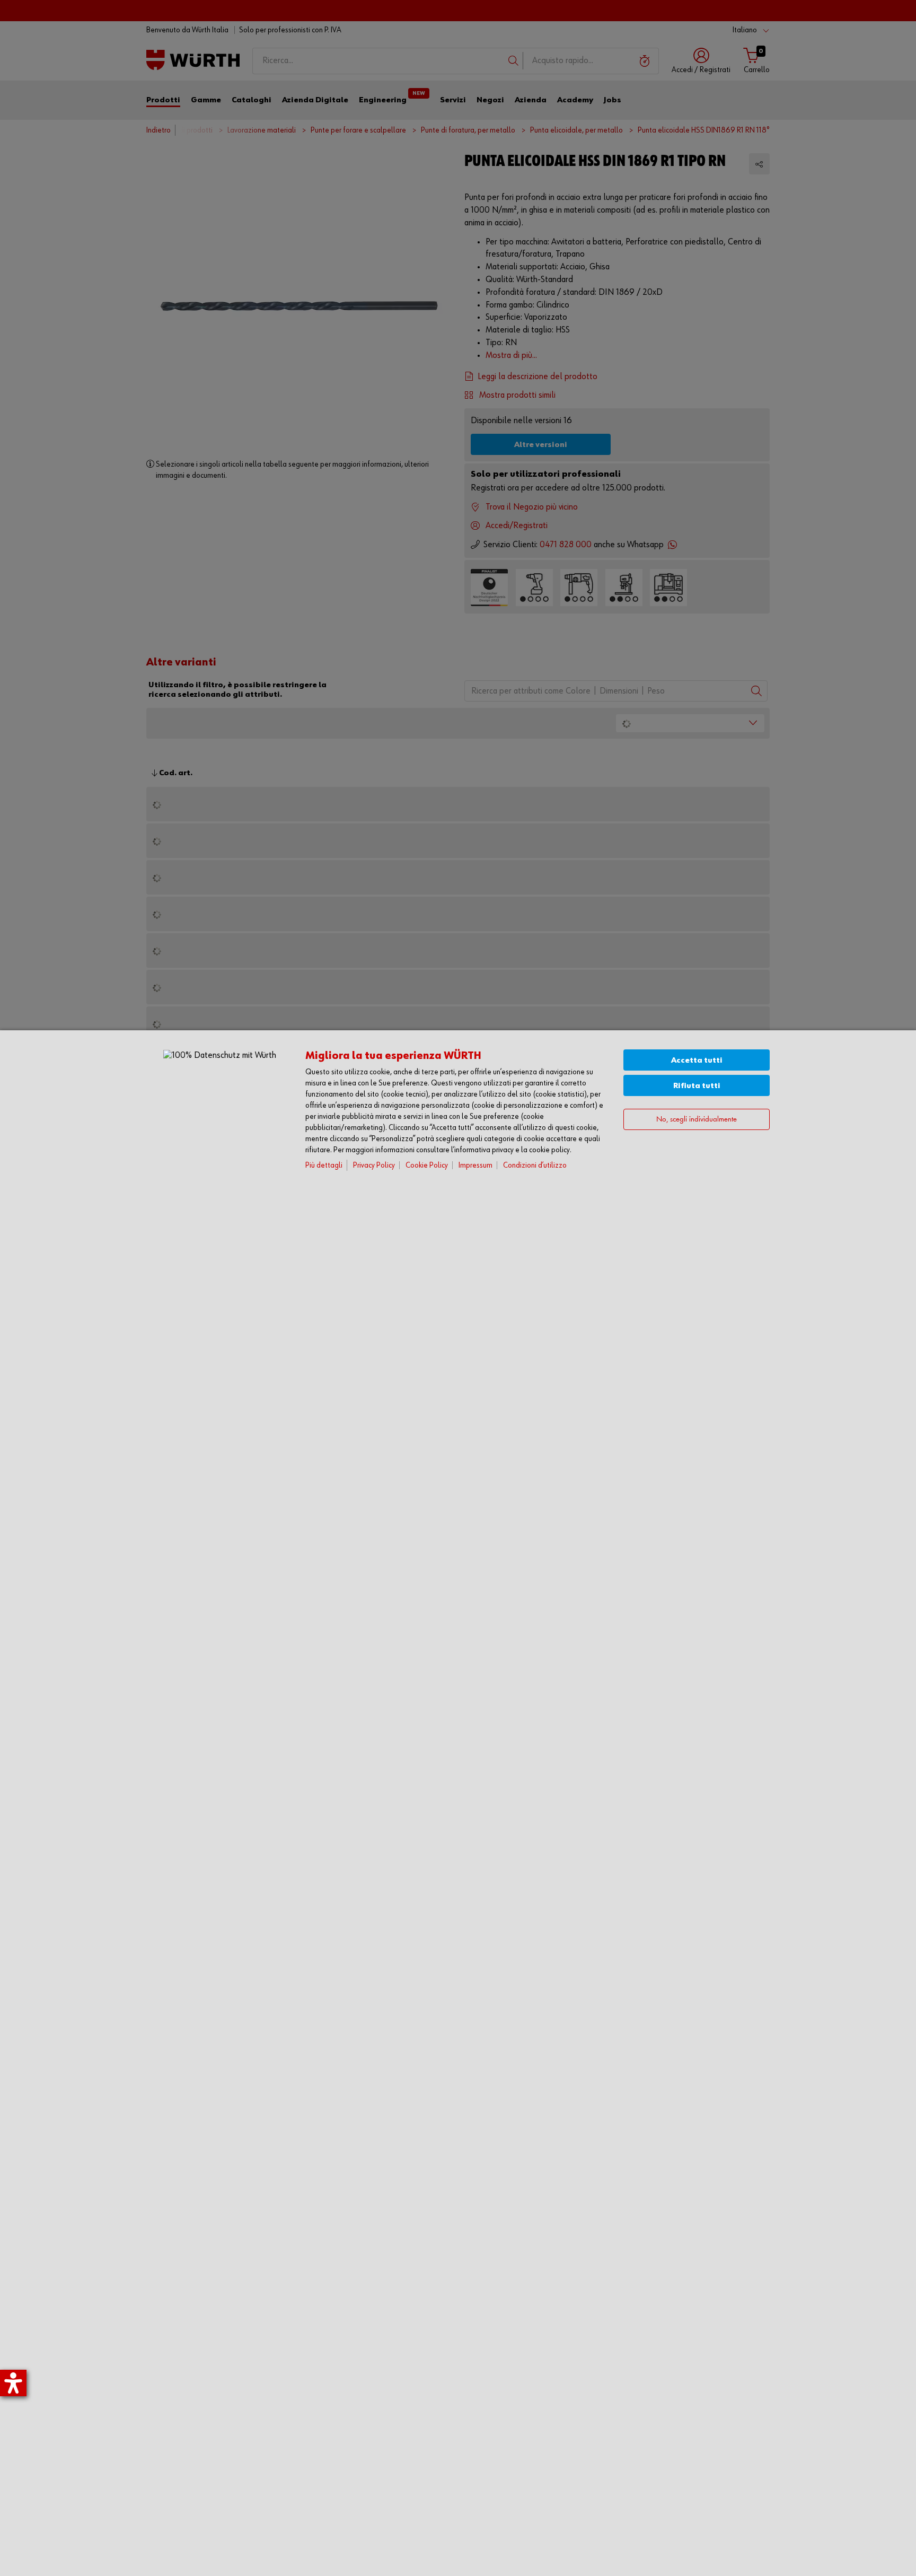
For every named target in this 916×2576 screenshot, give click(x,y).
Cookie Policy (427, 1165)
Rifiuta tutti (697, 1086)
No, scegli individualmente (697, 1120)
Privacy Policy (374, 1165)
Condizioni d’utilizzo (535, 1165)
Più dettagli (324, 1165)
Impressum (475, 1165)
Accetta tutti (697, 1060)
